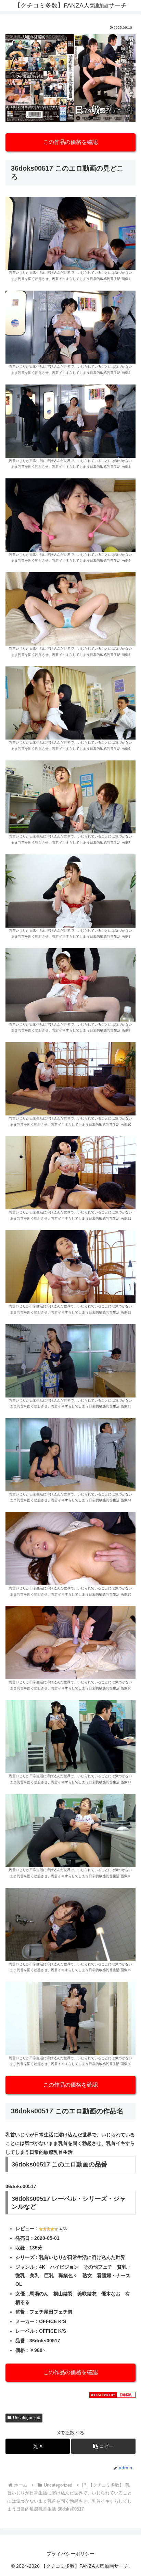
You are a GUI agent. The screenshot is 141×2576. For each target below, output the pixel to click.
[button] (103, 2446)
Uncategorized (27, 2418)
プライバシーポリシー (70, 2554)
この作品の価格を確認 (70, 142)
